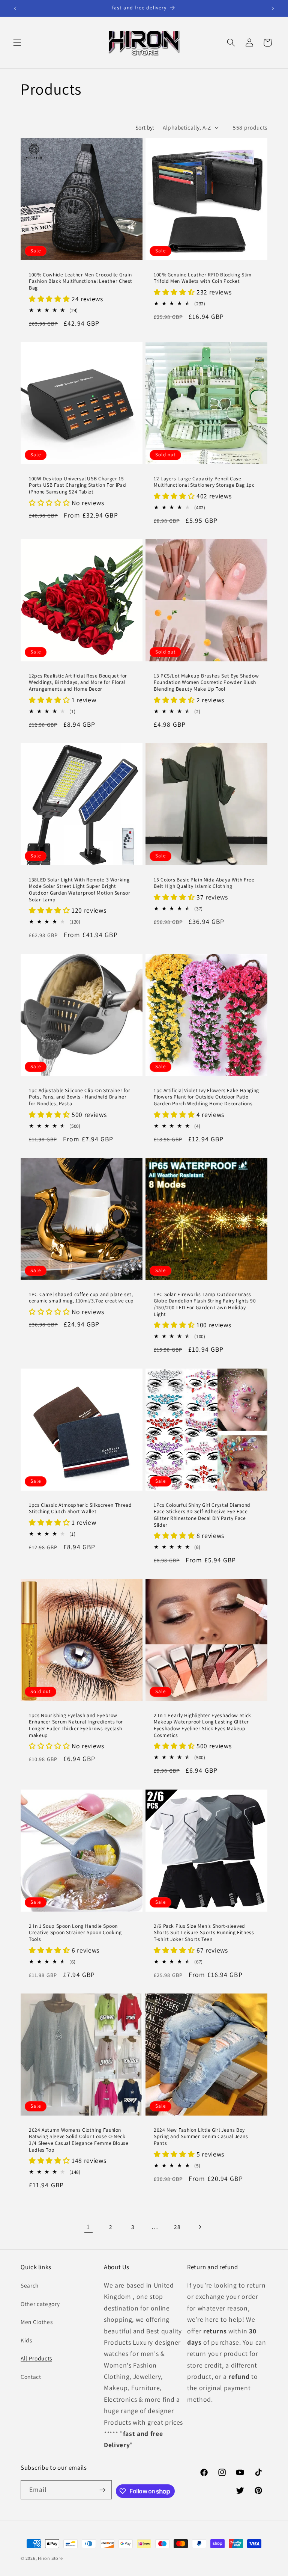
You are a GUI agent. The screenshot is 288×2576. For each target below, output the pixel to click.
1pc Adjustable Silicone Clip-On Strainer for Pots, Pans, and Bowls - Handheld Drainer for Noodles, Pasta (80, 1097)
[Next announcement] (273, 8)
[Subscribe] (102, 2490)
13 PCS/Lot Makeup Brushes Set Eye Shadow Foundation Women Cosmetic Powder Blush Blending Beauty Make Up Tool (206, 683)
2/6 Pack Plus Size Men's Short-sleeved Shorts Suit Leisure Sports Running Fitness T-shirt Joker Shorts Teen (204, 1933)
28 (177, 2227)
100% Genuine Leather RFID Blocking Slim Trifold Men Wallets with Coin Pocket (203, 278)
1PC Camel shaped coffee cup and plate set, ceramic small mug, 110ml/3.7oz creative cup (81, 1298)
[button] (17, 42)
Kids (26, 2340)
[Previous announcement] (15, 8)
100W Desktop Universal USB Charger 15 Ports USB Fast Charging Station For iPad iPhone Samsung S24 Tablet (77, 485)
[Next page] (199, 2227)
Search (30, 2285)
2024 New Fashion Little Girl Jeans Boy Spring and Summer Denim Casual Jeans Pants (201, 2137)
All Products (36, 2358)
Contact (31, 2377)
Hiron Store (50, 2558)
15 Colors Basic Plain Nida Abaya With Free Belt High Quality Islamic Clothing (204, 883)
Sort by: (145, 127)
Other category (40, 2304)
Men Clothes (37, 2322)
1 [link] (88, 2227)
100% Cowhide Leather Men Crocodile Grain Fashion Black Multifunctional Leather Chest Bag (81, 281)
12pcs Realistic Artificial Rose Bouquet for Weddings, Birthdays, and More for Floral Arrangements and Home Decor (78, 683)
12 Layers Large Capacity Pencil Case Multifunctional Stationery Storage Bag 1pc (204, 482)
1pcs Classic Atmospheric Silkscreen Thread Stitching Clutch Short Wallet (80, 1508)
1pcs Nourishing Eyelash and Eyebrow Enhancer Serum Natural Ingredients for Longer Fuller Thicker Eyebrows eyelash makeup (76, 1725)
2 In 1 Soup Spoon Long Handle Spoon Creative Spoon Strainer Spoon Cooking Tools (75, 1933)
